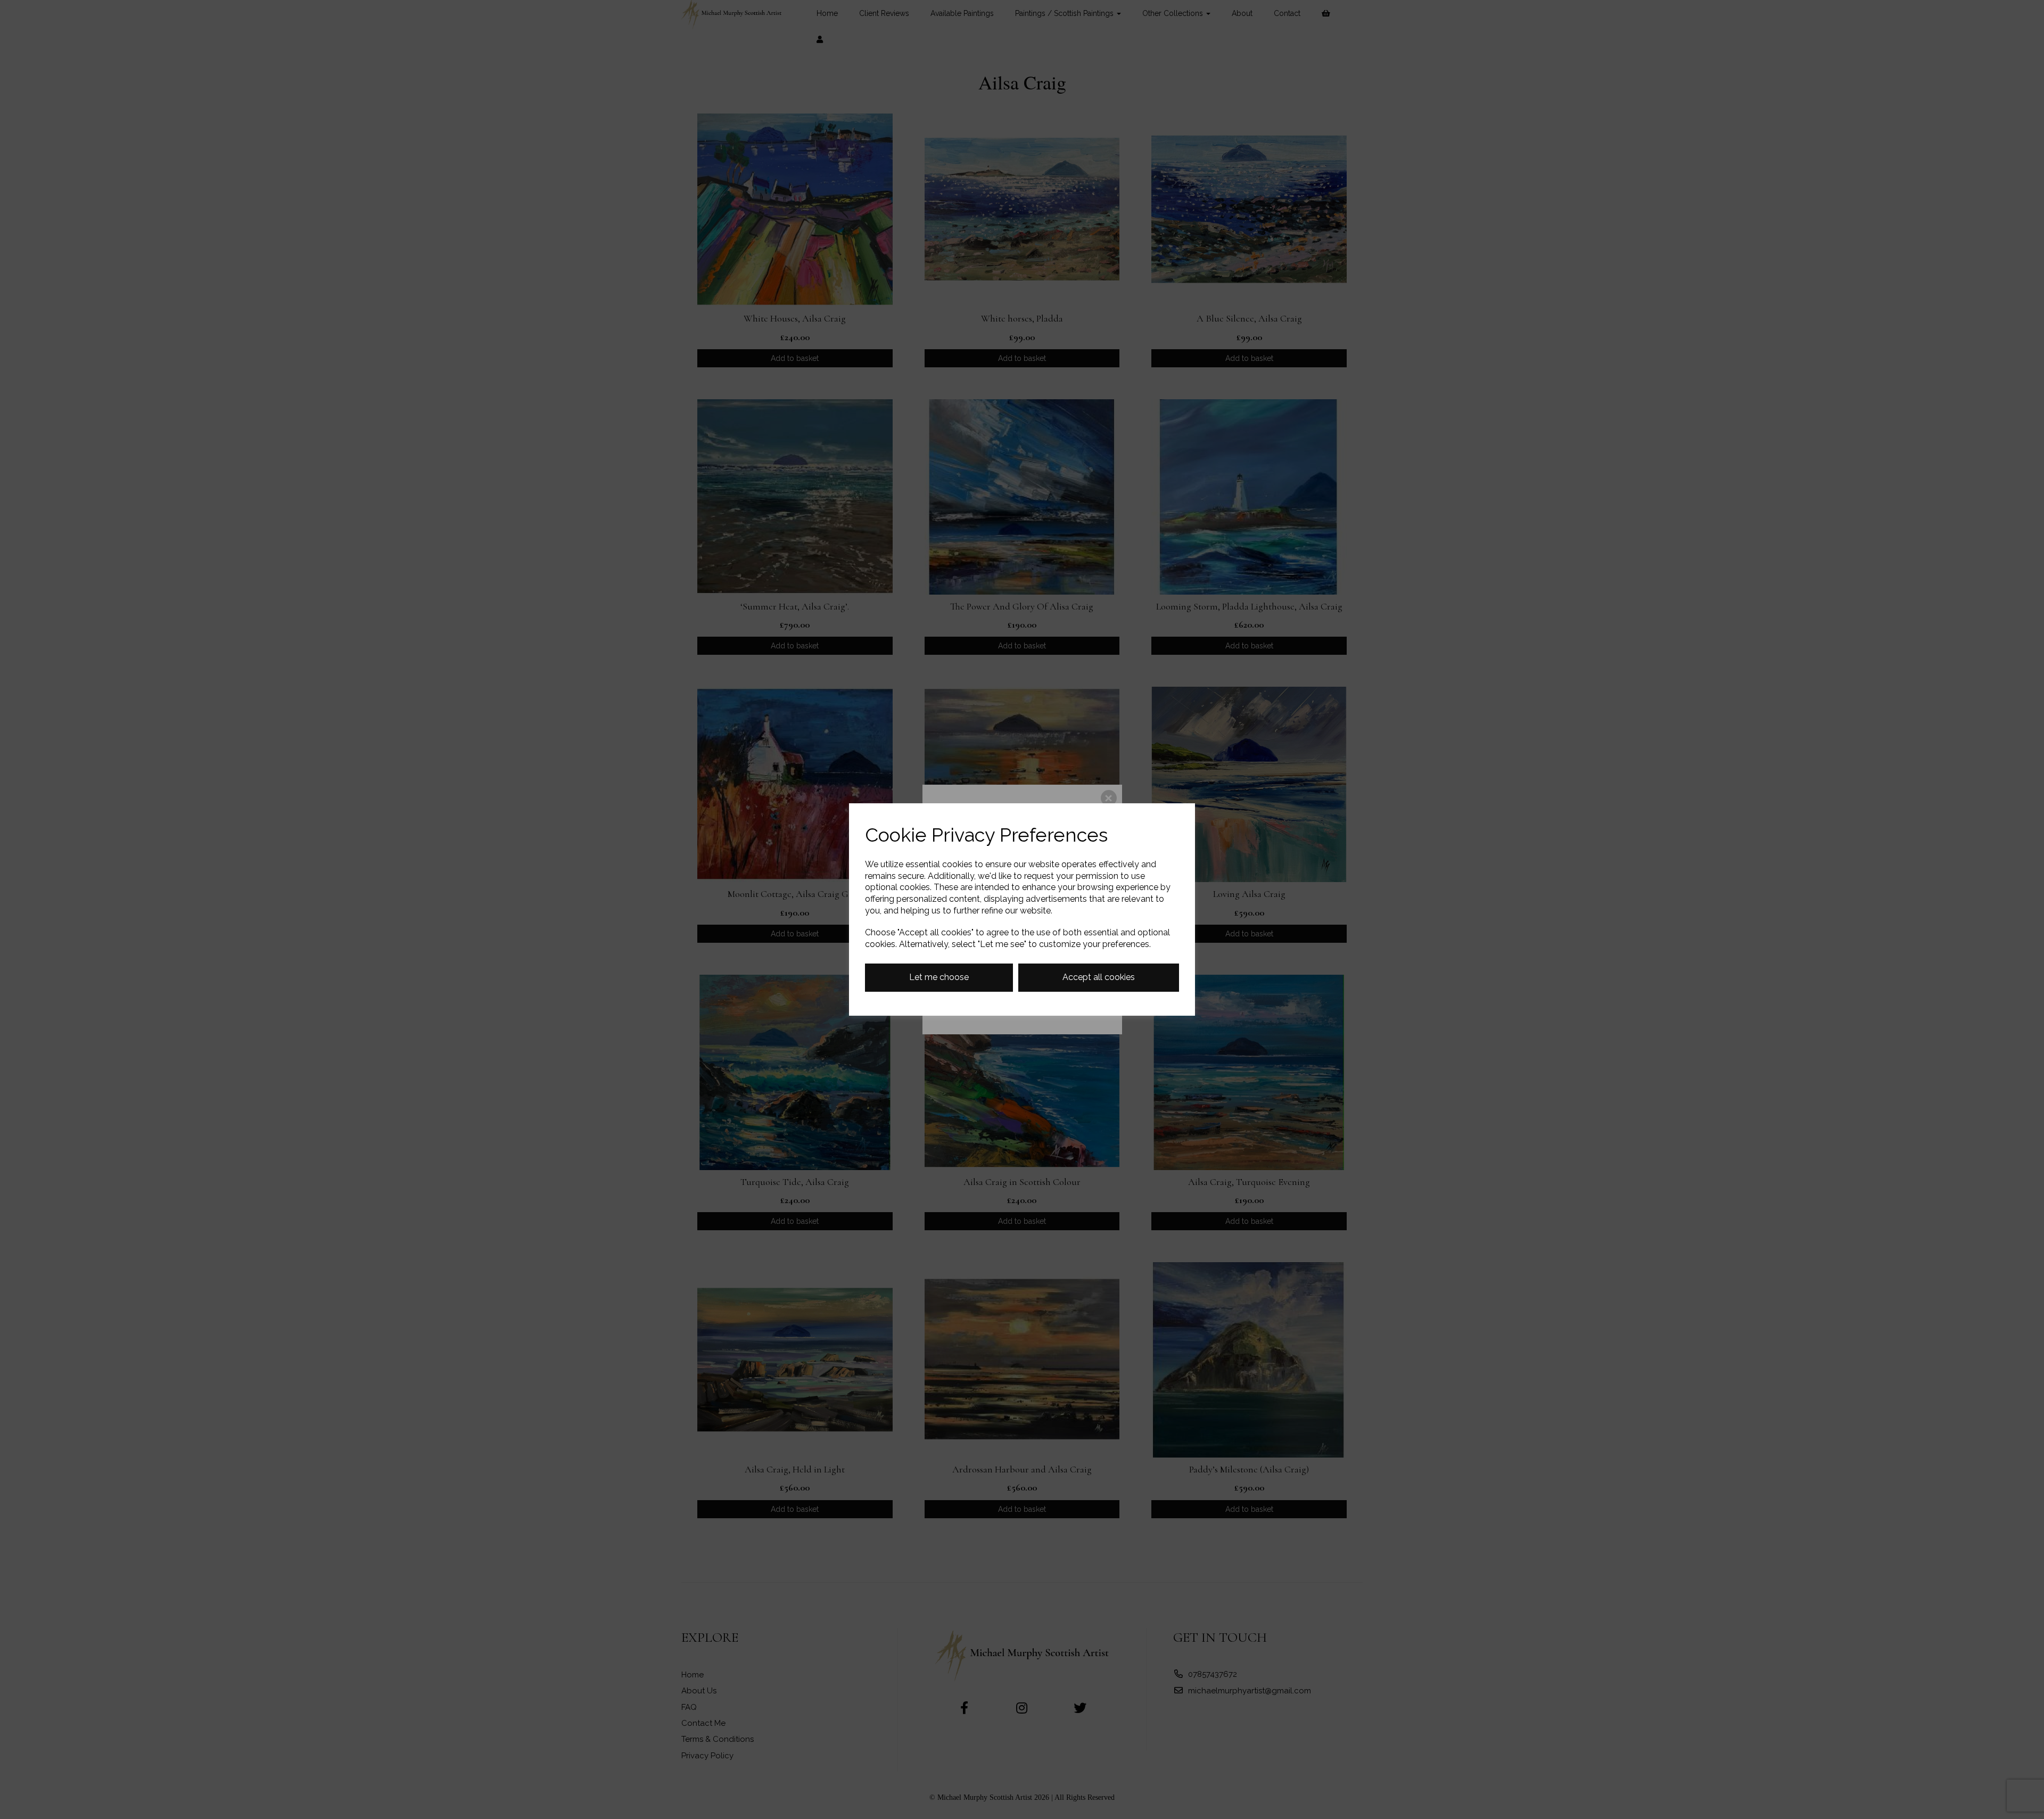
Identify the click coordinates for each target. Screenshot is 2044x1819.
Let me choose (939, 977)
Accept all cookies (1099, 977)
